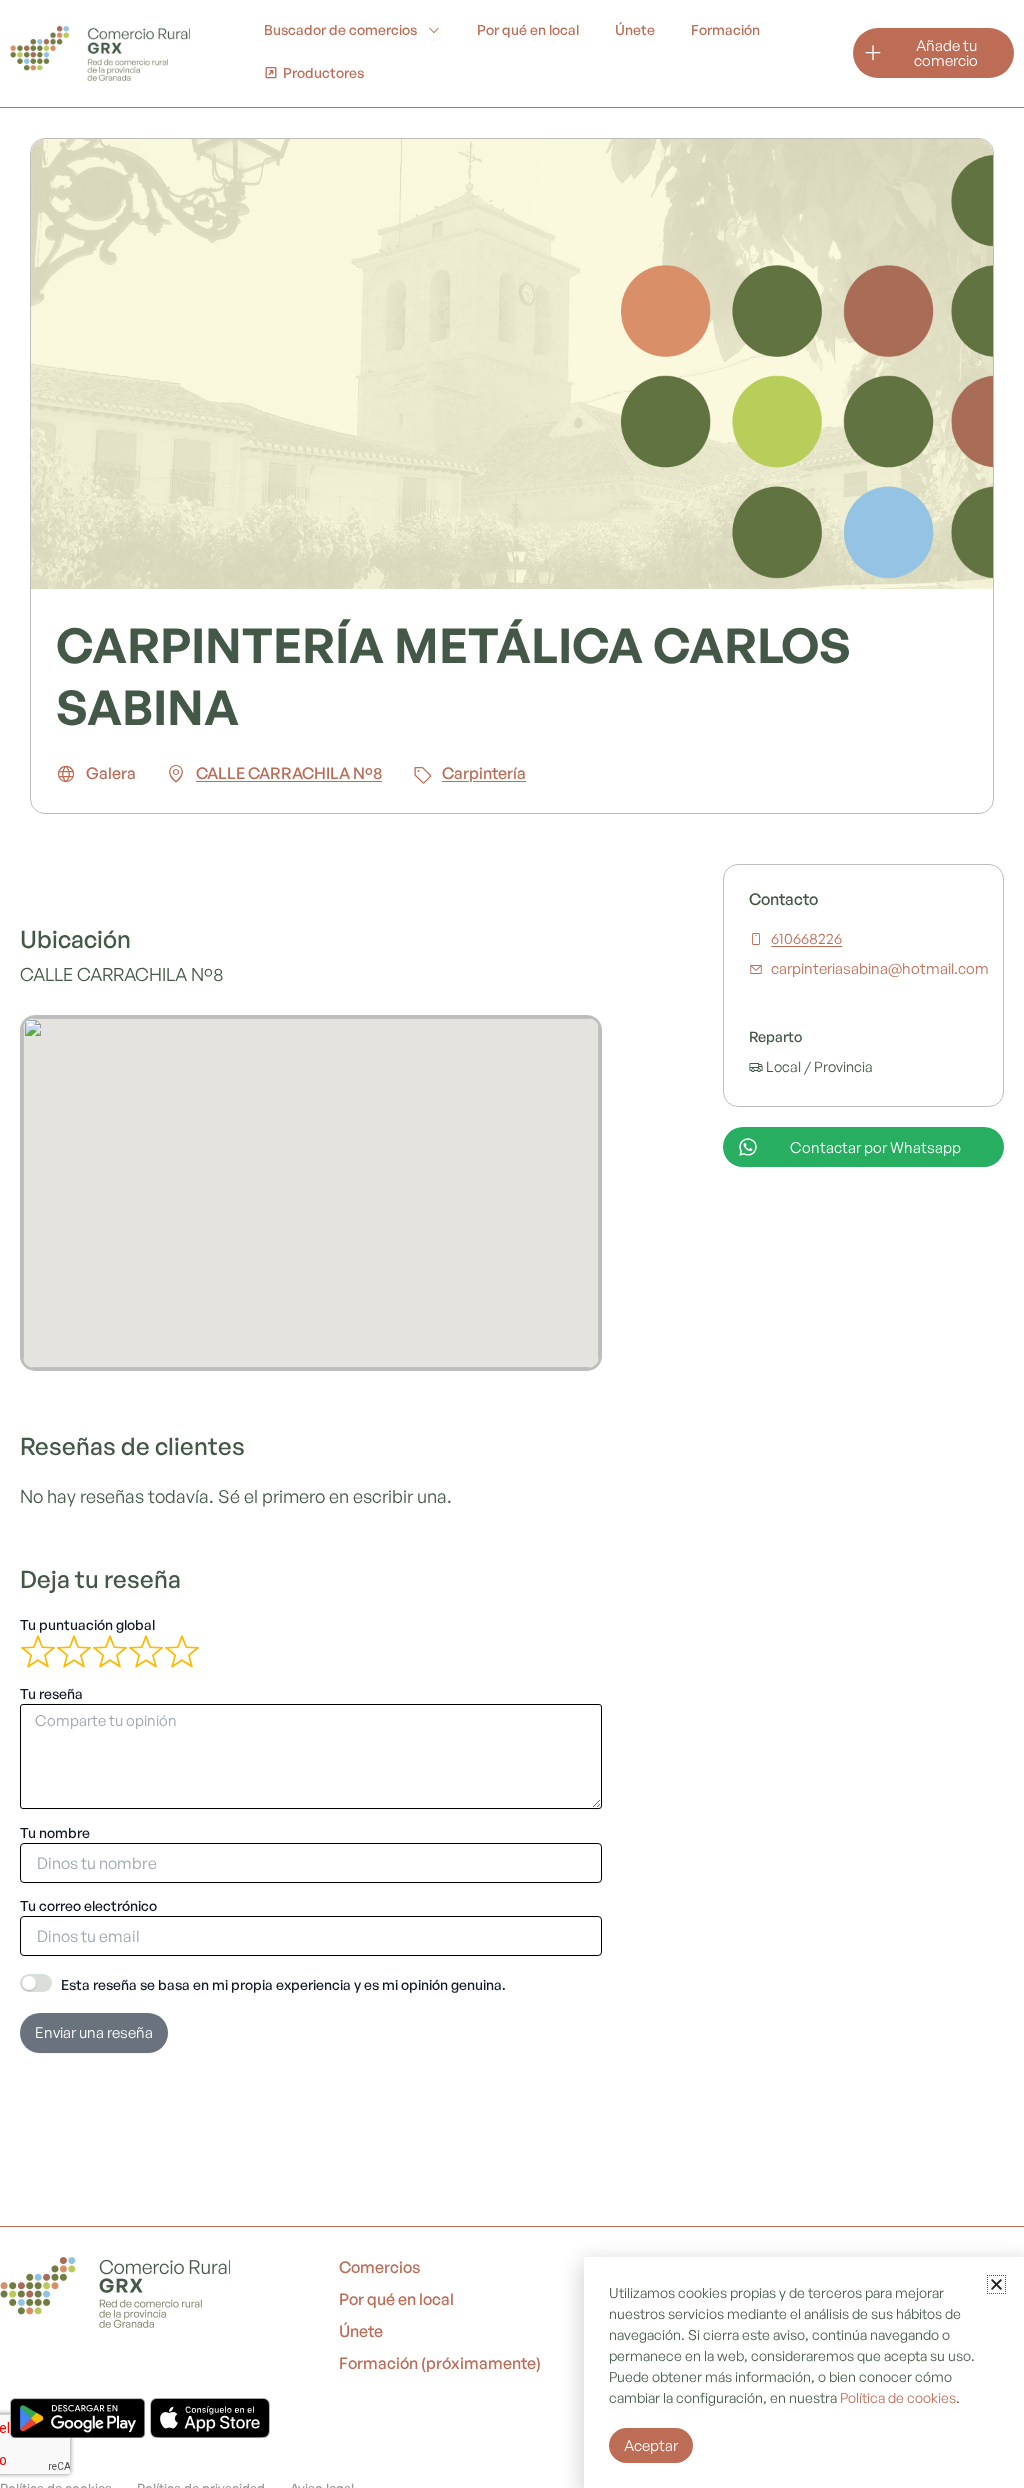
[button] (996, 2284)
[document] (512, 1244)
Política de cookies (898, 2397)
